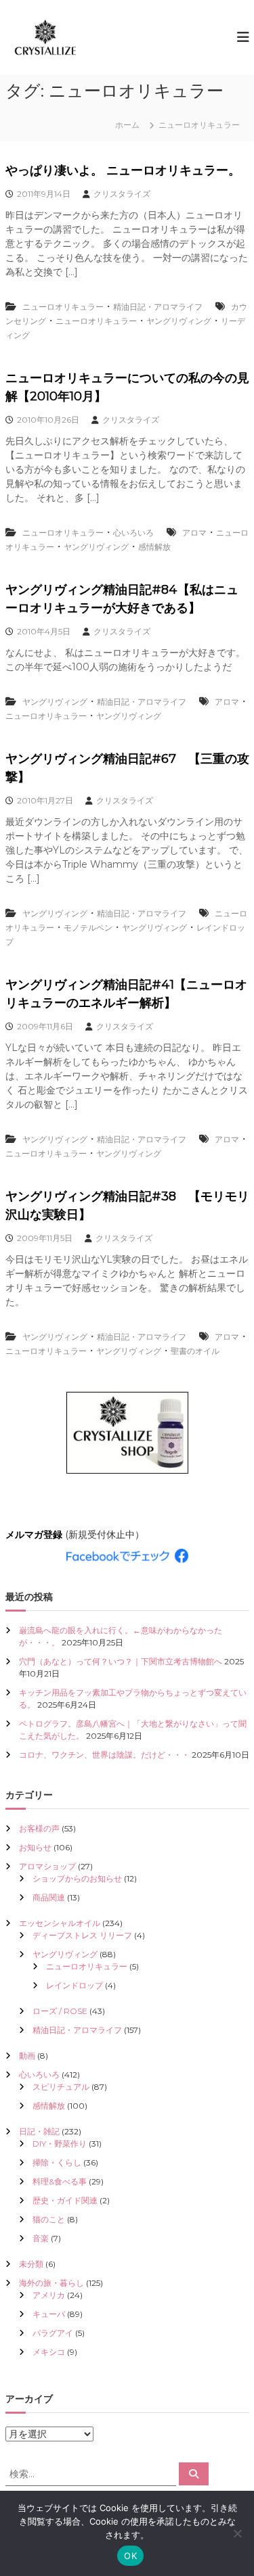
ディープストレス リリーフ (82, 1935)
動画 (27, 2056)
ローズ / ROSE (60, 2011)
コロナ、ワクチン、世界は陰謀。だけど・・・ (104, 1755)
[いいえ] (237, 2533)
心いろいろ (133, 533)
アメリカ (49, 2295)
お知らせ (35, 1847)
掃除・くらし (57, 2162)
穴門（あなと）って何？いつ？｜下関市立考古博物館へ (121, 1661)
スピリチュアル (61, 2087)
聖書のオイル (195, 1351)
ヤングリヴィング (179, 321)
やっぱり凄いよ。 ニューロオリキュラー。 (123, 170)
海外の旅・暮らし (51, 2283)
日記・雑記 (39, 2131)
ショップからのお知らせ (77, 1878)
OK (130, 2556)
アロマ (194, 533)
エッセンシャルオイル (60, 1923)
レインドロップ (75, 1985)
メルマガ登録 (34, 1535)
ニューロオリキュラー (63, 307)
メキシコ (49, 2352)
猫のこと (49, 2219)
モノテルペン (88, 928)
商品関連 (49, 1897)
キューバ (49, 2314)
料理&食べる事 (60, 2181)
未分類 (31, 2264)
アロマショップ (47, 1866)
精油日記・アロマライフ (158, 307)
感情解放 (154, 547)
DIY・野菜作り (60, 2144)
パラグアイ (53, 2333)
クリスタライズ (122, 194)
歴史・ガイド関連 (65, 2200)
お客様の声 (39, 1828)
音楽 (41, 2238)
